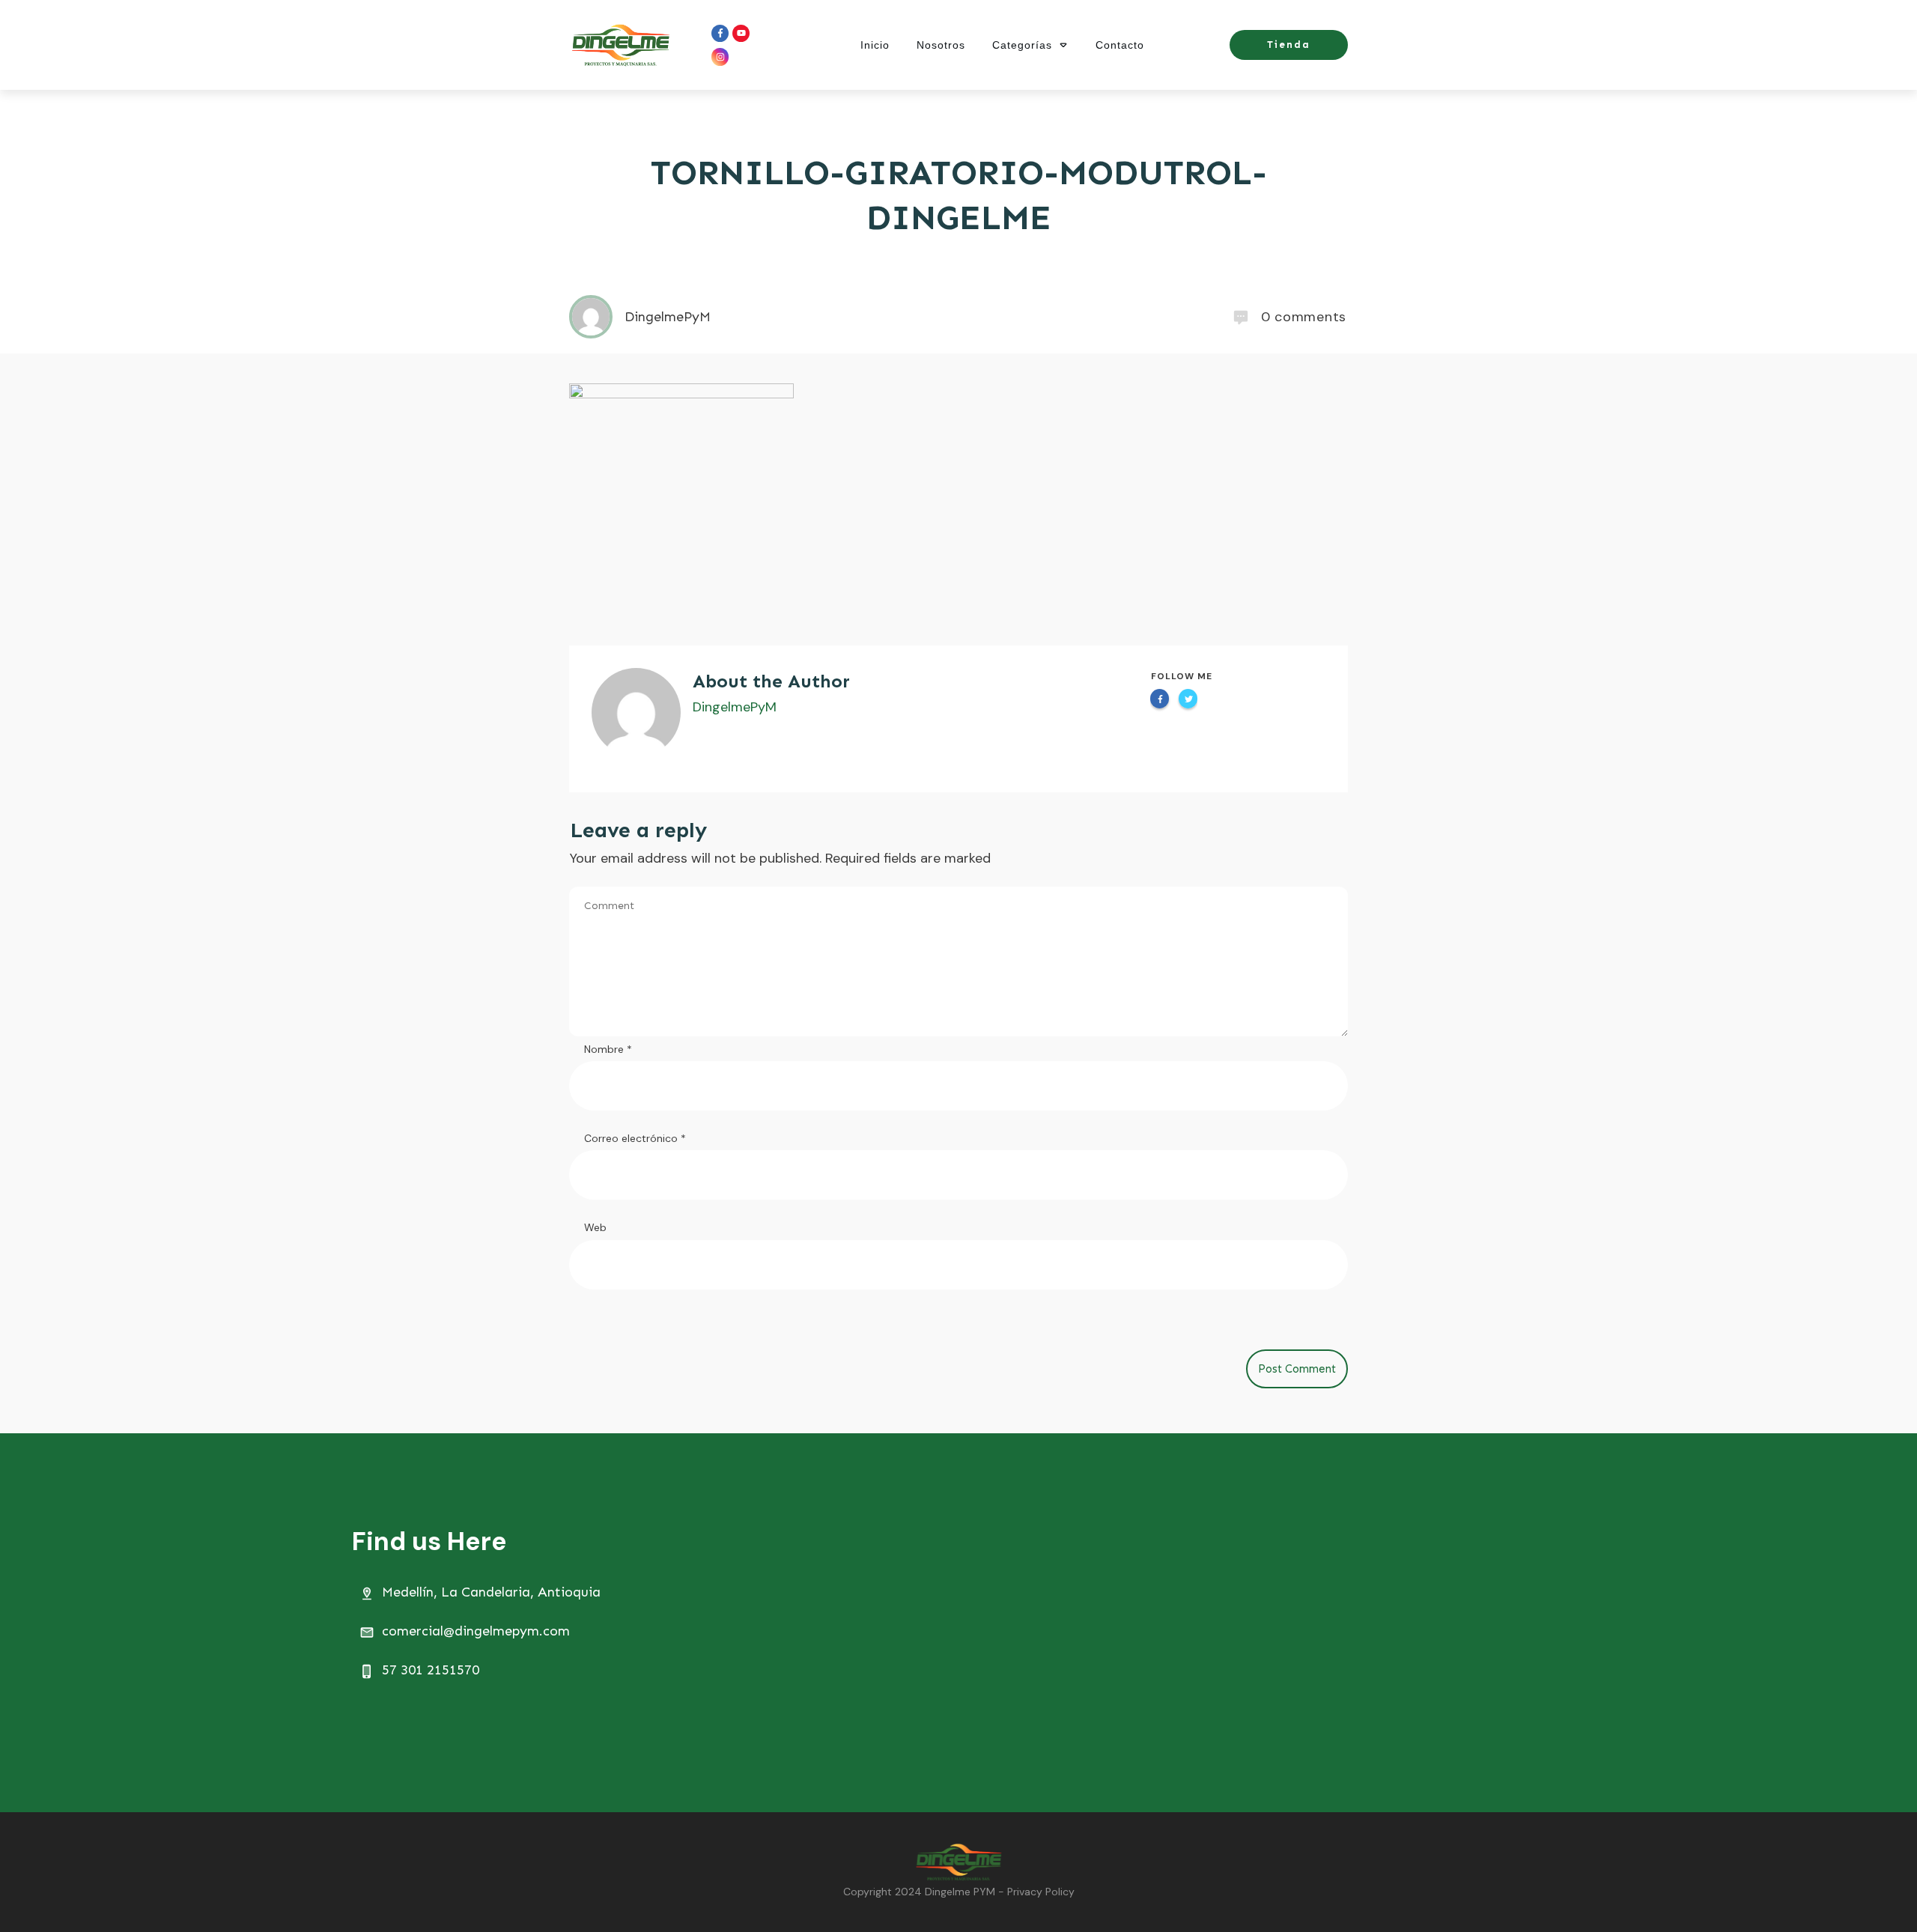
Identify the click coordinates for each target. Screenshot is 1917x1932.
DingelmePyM (735, 707)
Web (595, 1227)
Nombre (608, 1049)
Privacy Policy (1041, 1892)
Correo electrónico (635, 1138)
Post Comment (1297, 1369)
